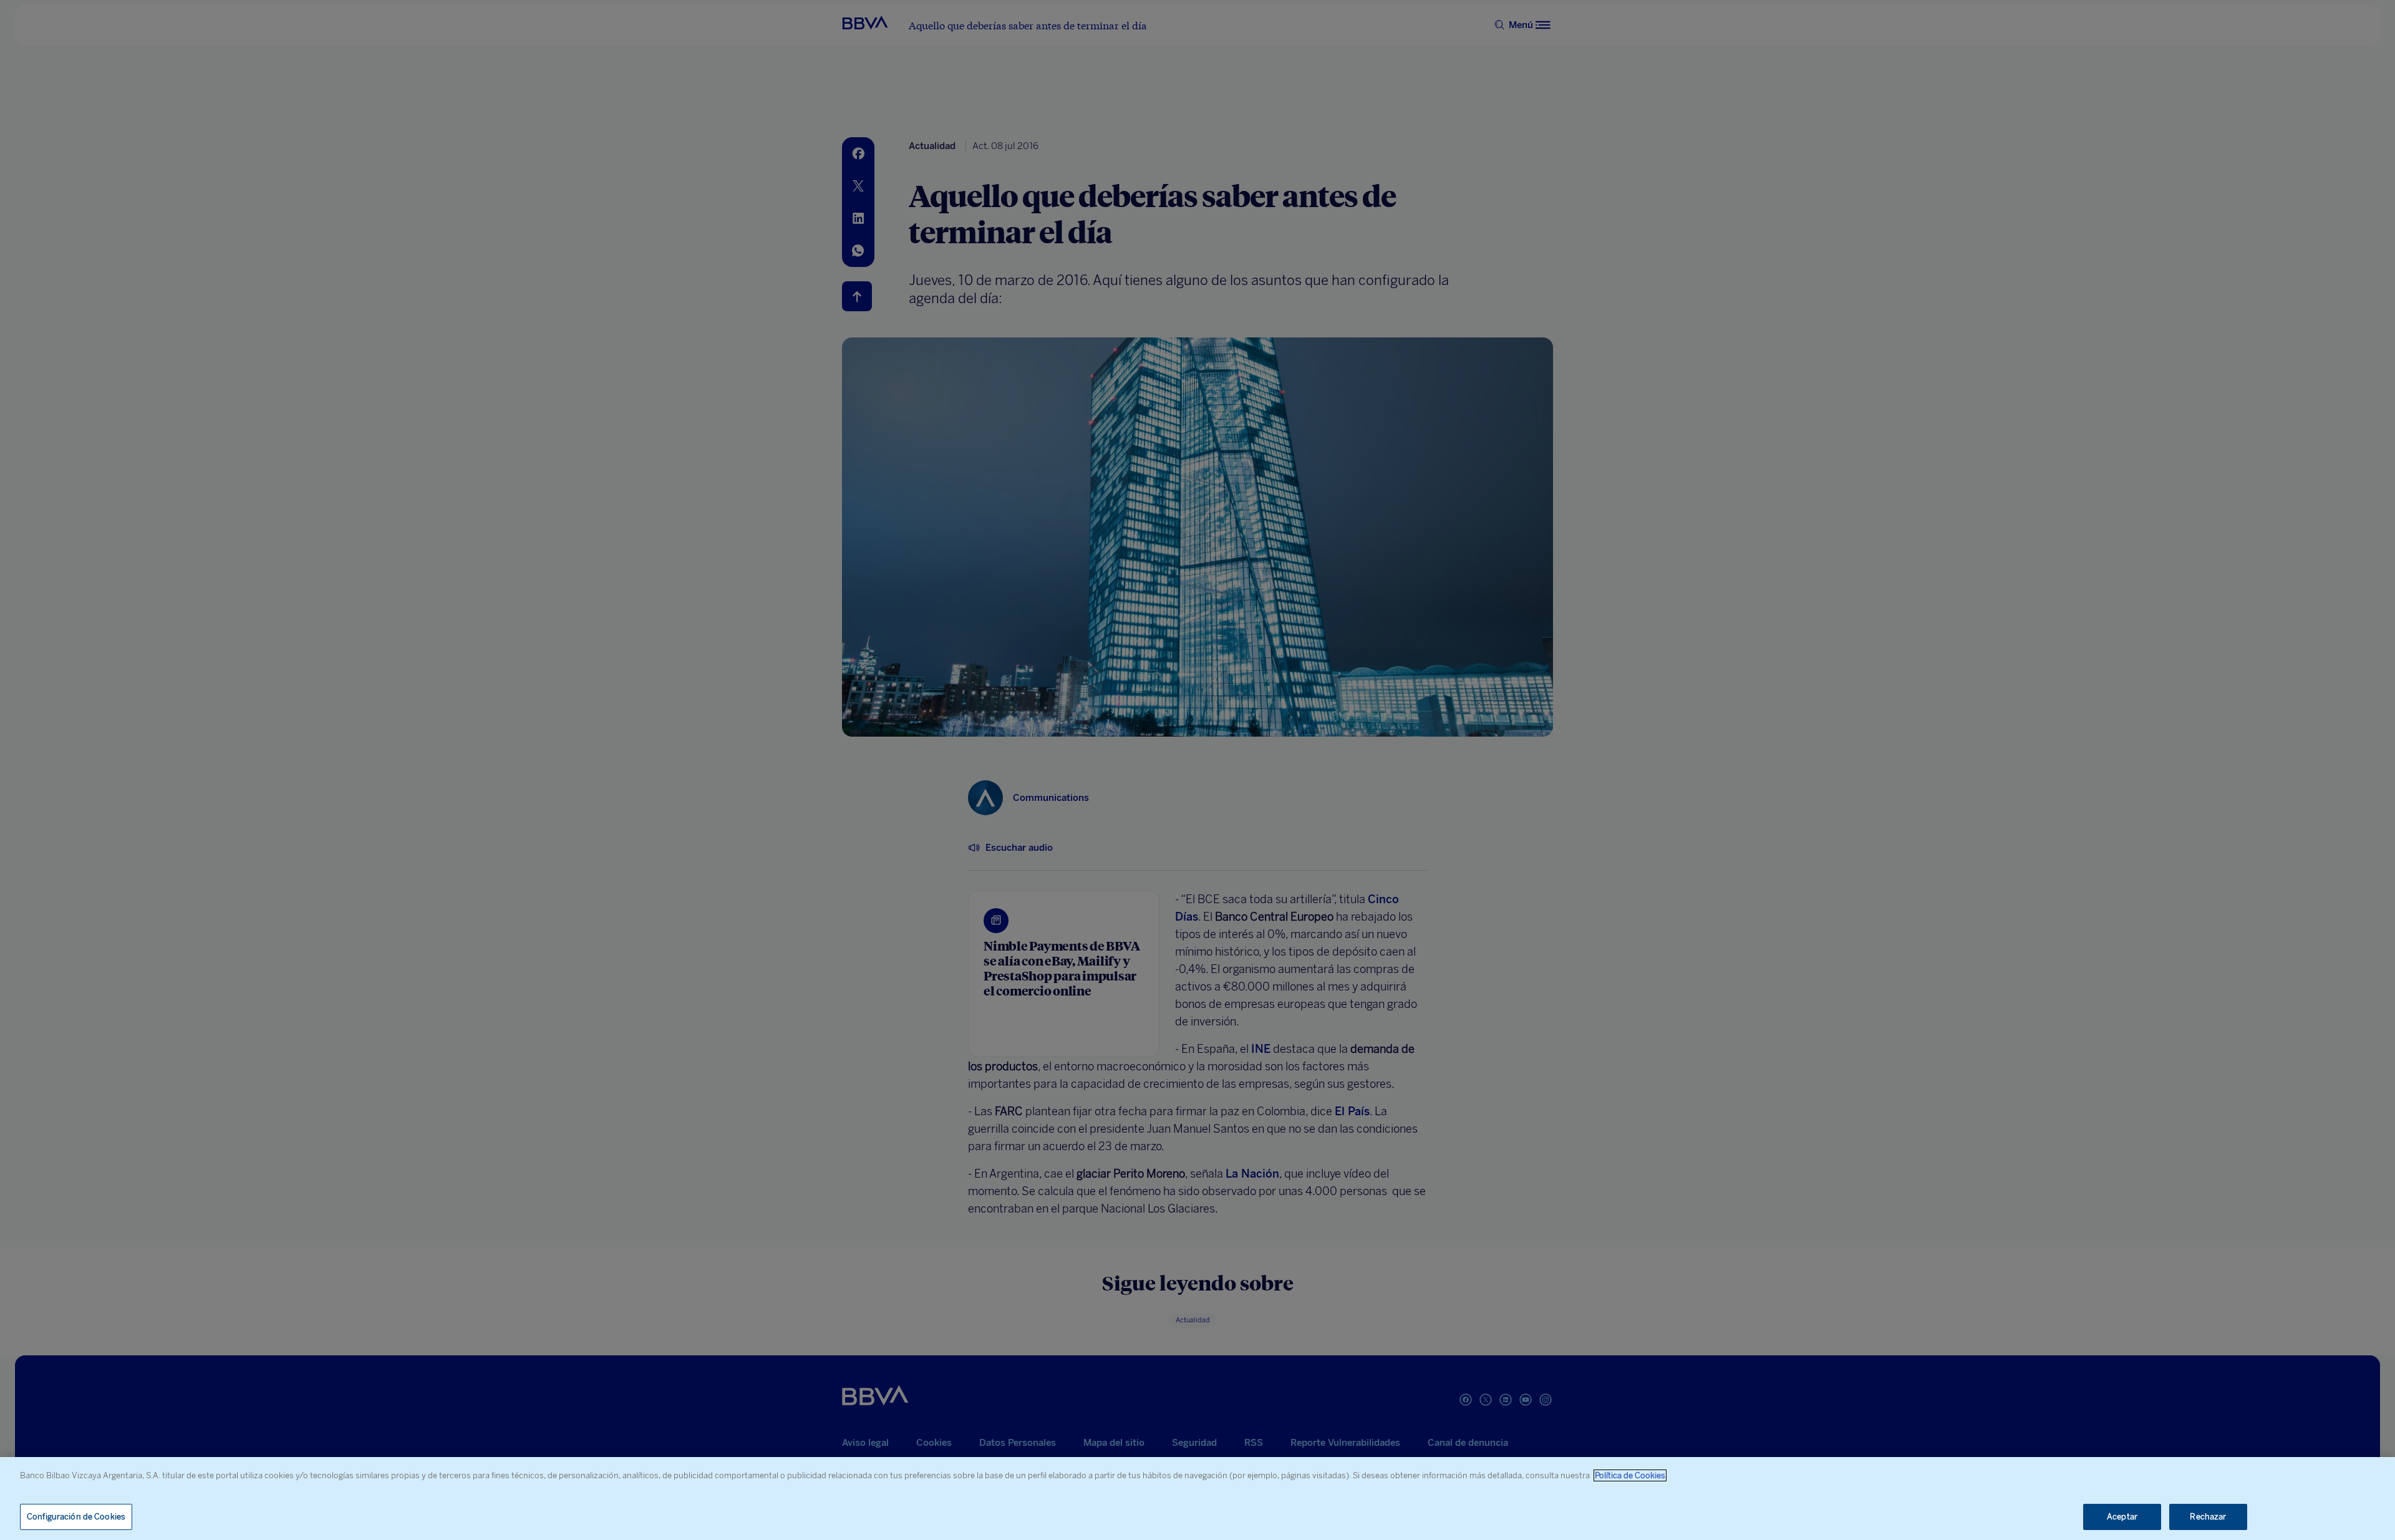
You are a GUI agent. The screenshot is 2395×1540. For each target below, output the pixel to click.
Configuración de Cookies (76, 1517)
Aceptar (2122, 1517)
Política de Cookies (1630, 1475)
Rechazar (2208, 1517)
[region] (1197, 1499)
